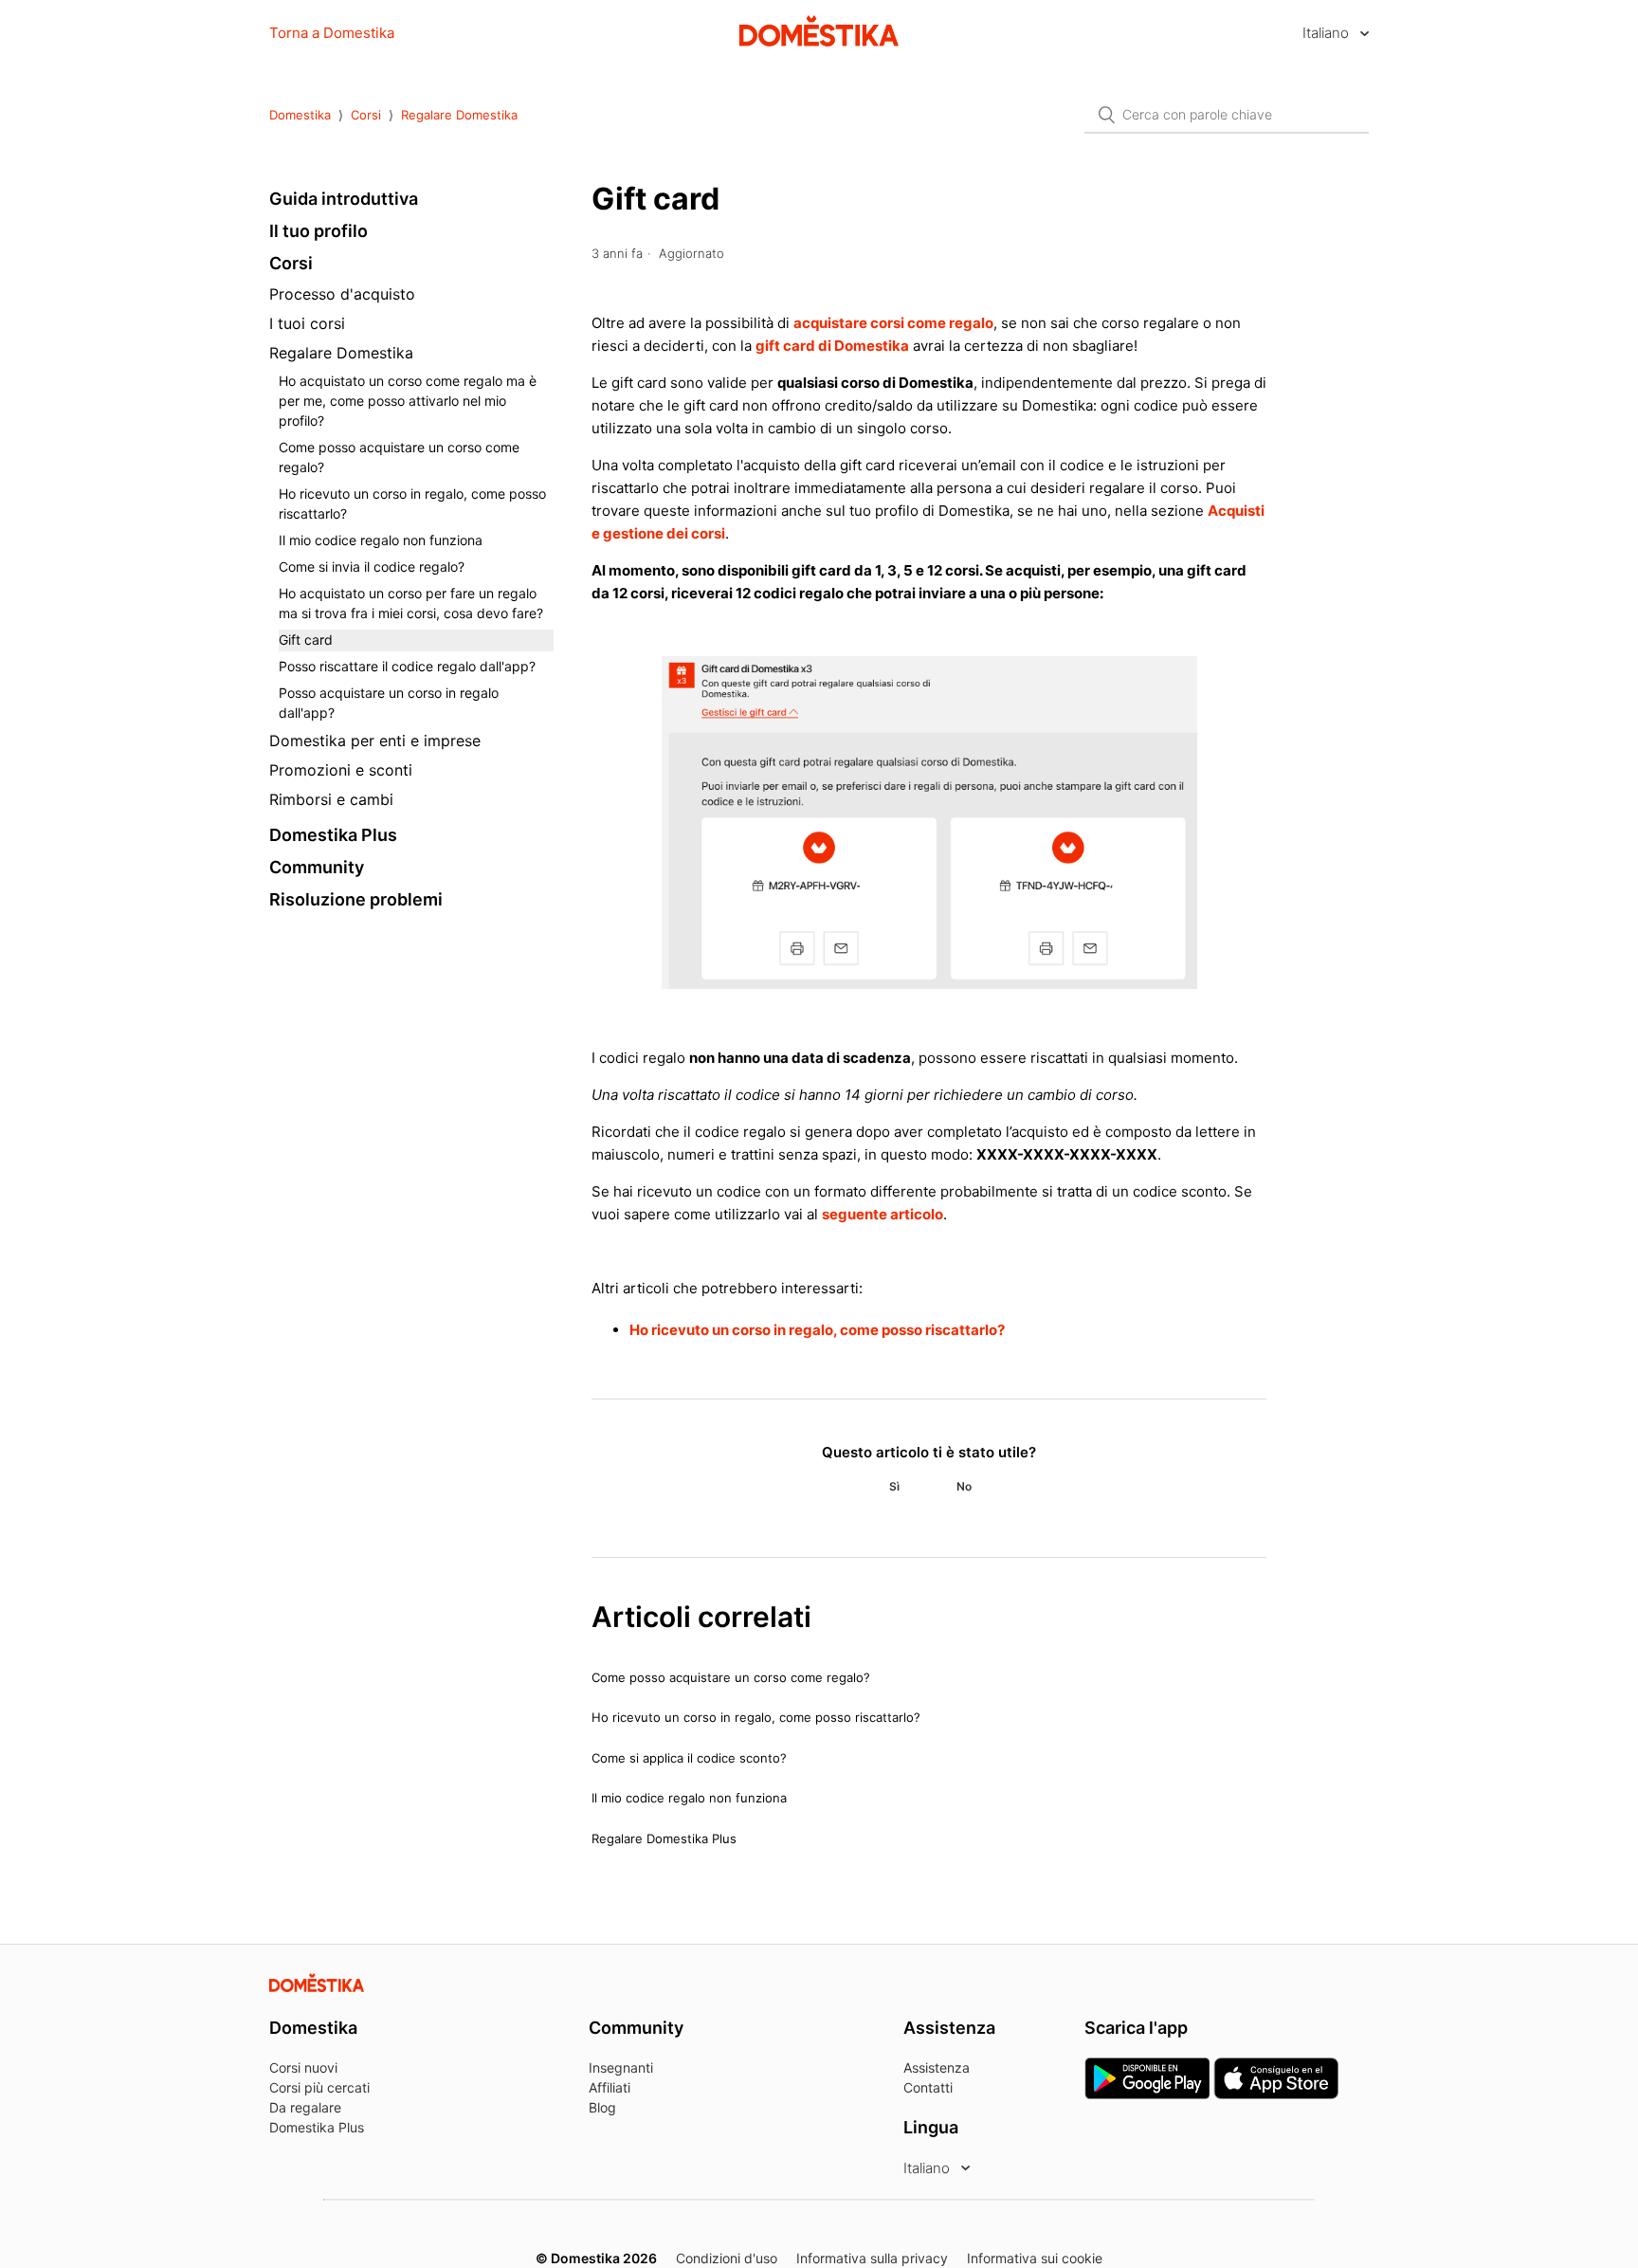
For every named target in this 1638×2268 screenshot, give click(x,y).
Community (317, 867)
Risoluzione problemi (356, 899)
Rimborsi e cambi (331, 799)
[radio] (894, 1487)
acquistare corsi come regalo (893, 323)
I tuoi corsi (307, 323)
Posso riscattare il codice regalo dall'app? (407, 666)
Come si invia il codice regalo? (372, 567)
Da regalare (305, 2107)
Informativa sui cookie (1035, 2258)
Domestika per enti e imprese (375, 741)
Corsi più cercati (319, 2087)
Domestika (300, 115)
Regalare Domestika (459, 115)
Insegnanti (621, 2067)
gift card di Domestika (832, 346)
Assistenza (937, 2067)
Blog (602, 2107)
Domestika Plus (333, 835)
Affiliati (610, 2087)
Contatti (928, 2087)
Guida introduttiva (344, 199)
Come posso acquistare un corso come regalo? (399, 457)
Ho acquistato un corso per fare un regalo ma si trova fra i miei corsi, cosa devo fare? (411, 603)
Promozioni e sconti (341, 770)
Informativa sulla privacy (872, 2258)
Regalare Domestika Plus (664, 1838)
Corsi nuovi (303, 2067)
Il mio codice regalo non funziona (381, 540)
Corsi (366, 115)
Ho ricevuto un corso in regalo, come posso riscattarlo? (412, 503)
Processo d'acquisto (342, 294)
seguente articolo (883, 1214)
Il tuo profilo (318, 231)
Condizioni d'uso (727, 2258)
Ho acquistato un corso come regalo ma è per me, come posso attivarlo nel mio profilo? (408, 401)
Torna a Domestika (332, 33)
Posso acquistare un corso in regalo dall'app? (389, 703)
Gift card (306, 640)
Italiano (1328, 33)
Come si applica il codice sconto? (689, 1758)
